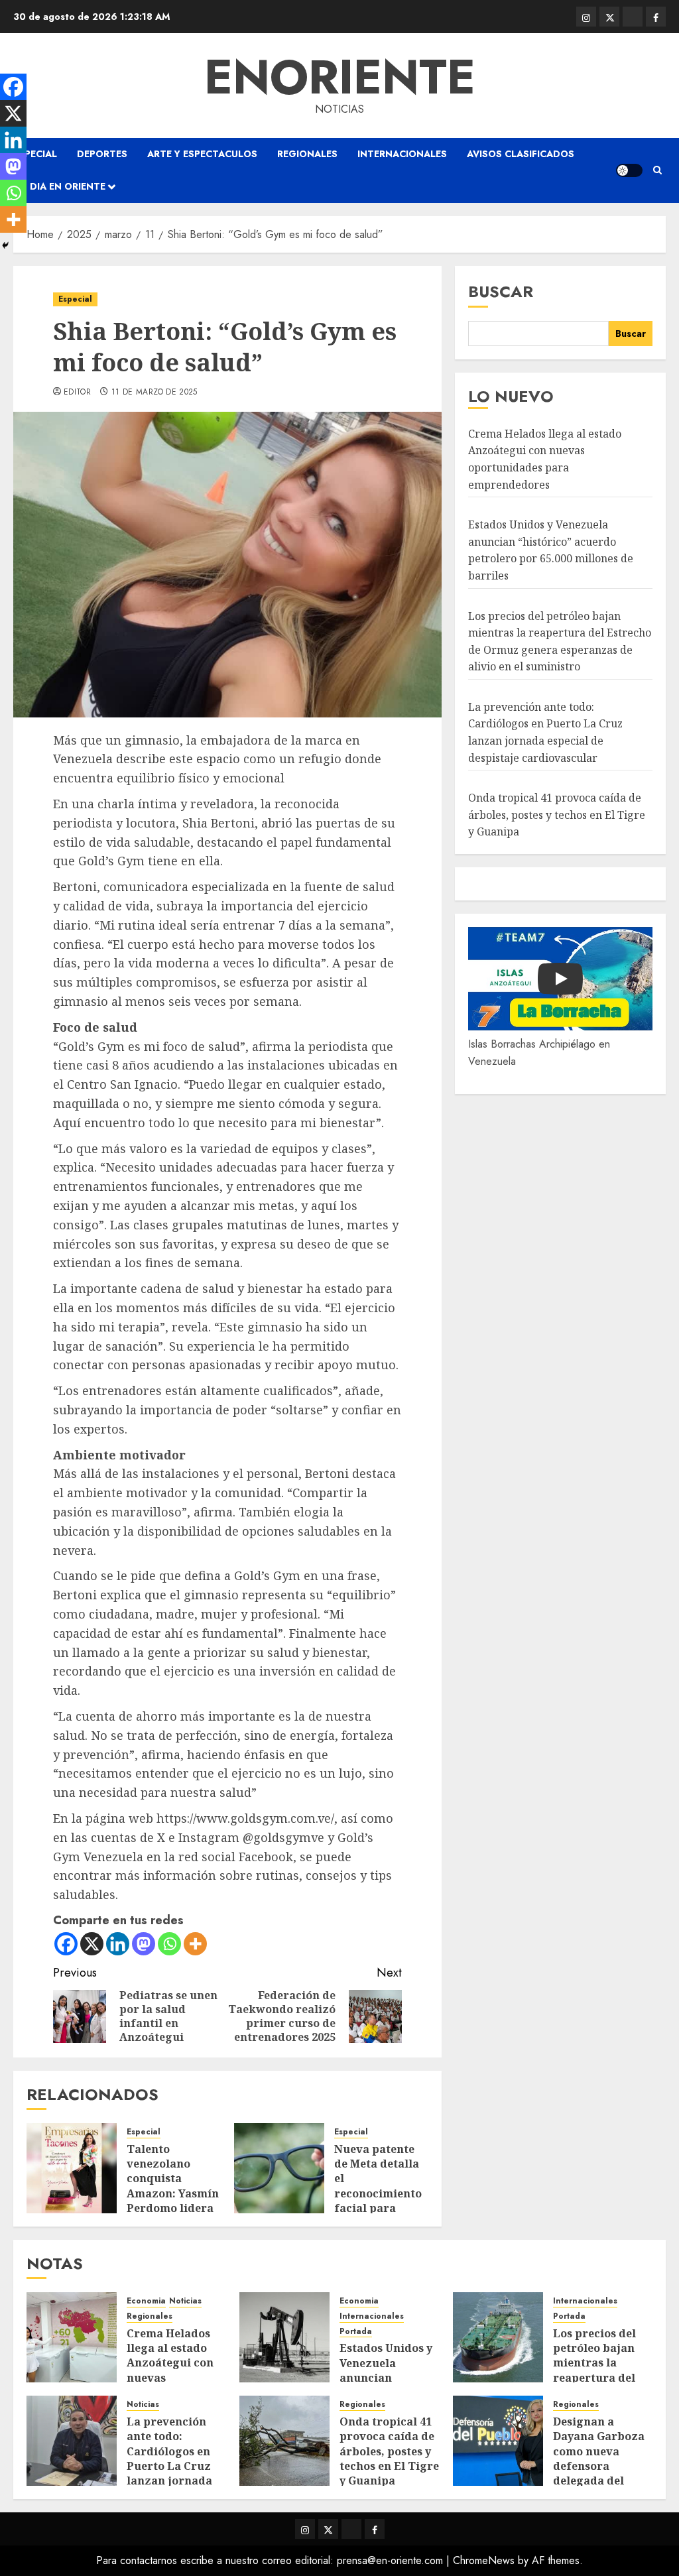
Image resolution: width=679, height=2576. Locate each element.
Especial (35, 154)
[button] (657, 170)
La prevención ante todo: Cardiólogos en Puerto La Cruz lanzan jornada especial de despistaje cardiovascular (169, 2474)
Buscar (501, 291)
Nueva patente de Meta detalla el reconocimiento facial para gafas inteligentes (378, 2193)
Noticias (185, 2301)
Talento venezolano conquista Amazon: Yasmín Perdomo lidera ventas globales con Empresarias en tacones (173, 2201)
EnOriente (340, 77)
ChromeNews (484, 2560)
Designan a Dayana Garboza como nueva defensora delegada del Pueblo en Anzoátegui (599, 2466)
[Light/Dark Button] (629, 170)
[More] (195, 1944)
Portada (356, 2332)
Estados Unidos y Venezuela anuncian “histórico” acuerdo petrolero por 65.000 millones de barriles (551, 550)
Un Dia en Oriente (59, 186)
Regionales (307, 154)
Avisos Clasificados (521, 154)
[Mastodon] (144, 1944)
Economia (146, 2301)
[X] (92, 1944)
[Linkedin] (118, 1944)
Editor (77, 393)
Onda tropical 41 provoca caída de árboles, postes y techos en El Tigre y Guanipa (557, 815)
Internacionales (402, 154)
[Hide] (5, 245)
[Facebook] (66, 1944)
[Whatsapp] (169, 1944)
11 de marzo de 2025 (154, 393)
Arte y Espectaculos (202, 154)
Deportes (102, 154)
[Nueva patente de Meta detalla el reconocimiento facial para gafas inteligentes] (279, 2168)
